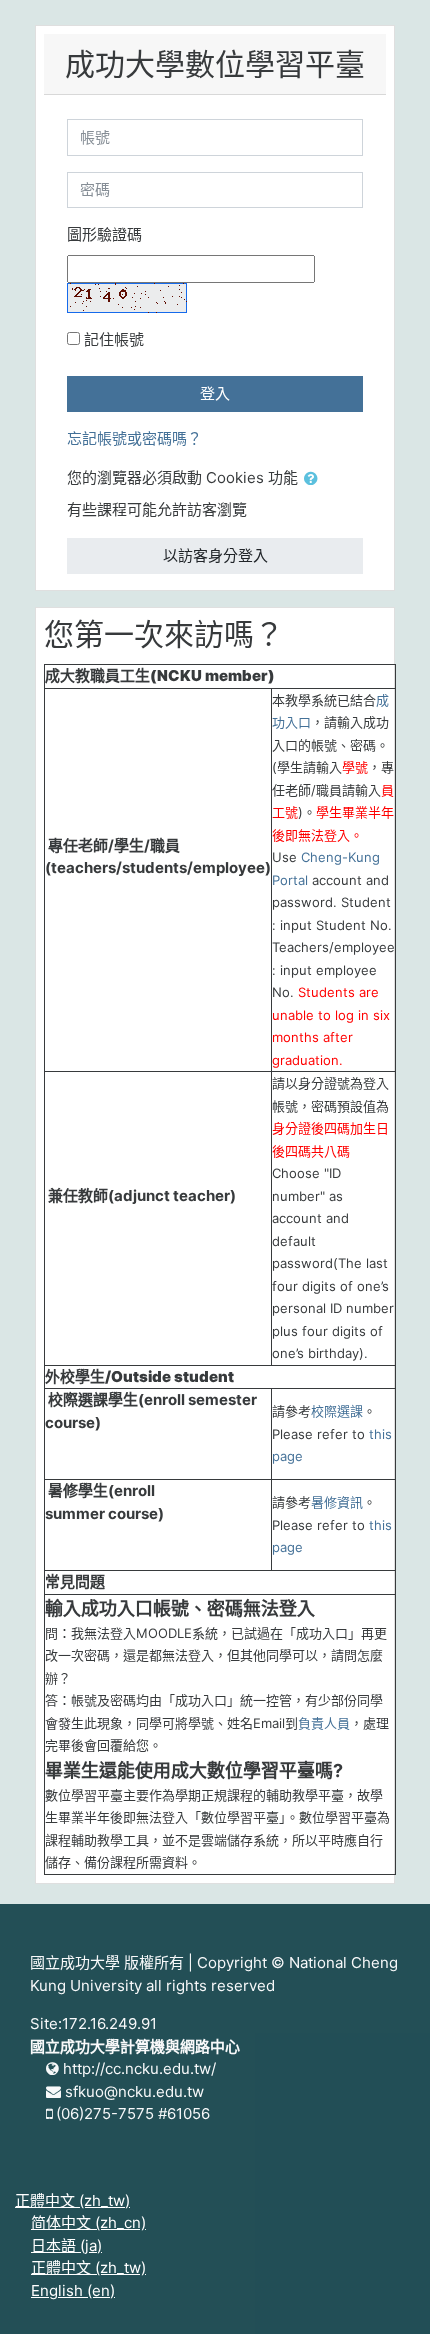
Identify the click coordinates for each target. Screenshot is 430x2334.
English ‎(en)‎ (73, 2290)
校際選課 (337, 1411)
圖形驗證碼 (104, 234)
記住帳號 (114, 339)
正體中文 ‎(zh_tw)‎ (72, 2200)
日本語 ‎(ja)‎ (66, 2245)
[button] (315, 479)
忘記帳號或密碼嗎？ (134, 438)
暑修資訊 (337, 1502)
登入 (215, 393)
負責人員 (324, 1723)
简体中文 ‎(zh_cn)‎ (88, 2222)
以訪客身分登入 (215, 555)
